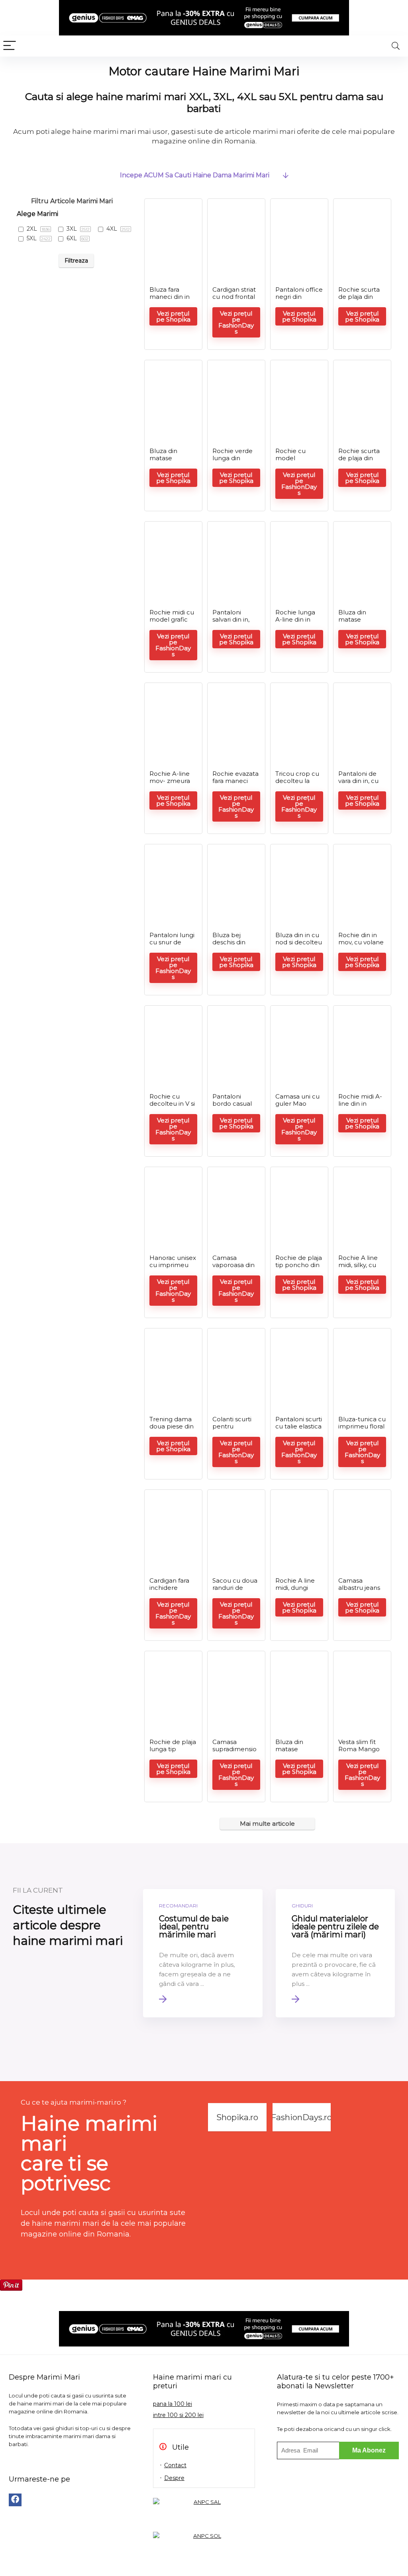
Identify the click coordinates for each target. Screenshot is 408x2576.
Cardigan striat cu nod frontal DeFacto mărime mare (234, 300)
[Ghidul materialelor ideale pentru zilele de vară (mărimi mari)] (335, 1953)
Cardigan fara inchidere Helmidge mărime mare (170, 1591)
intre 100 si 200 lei (178, 2415)
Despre (174, 2478)
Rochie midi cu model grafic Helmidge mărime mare (172, 623)
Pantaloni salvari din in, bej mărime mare (231, 623)
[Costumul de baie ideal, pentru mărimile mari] (203, 1953)
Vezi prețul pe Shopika (173, 316)
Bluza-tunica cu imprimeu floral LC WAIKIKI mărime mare (362, 1430)
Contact (175, 2465)
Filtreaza (76, 261)
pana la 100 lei (173, 2404)
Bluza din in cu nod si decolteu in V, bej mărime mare (299, 946)
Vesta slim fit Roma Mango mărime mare (359, 1749)
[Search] (396, 46)
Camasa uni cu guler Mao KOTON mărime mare (297, 1107)
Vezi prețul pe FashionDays (236, 322)
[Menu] (10, 46)
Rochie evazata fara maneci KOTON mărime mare (235, 784)
